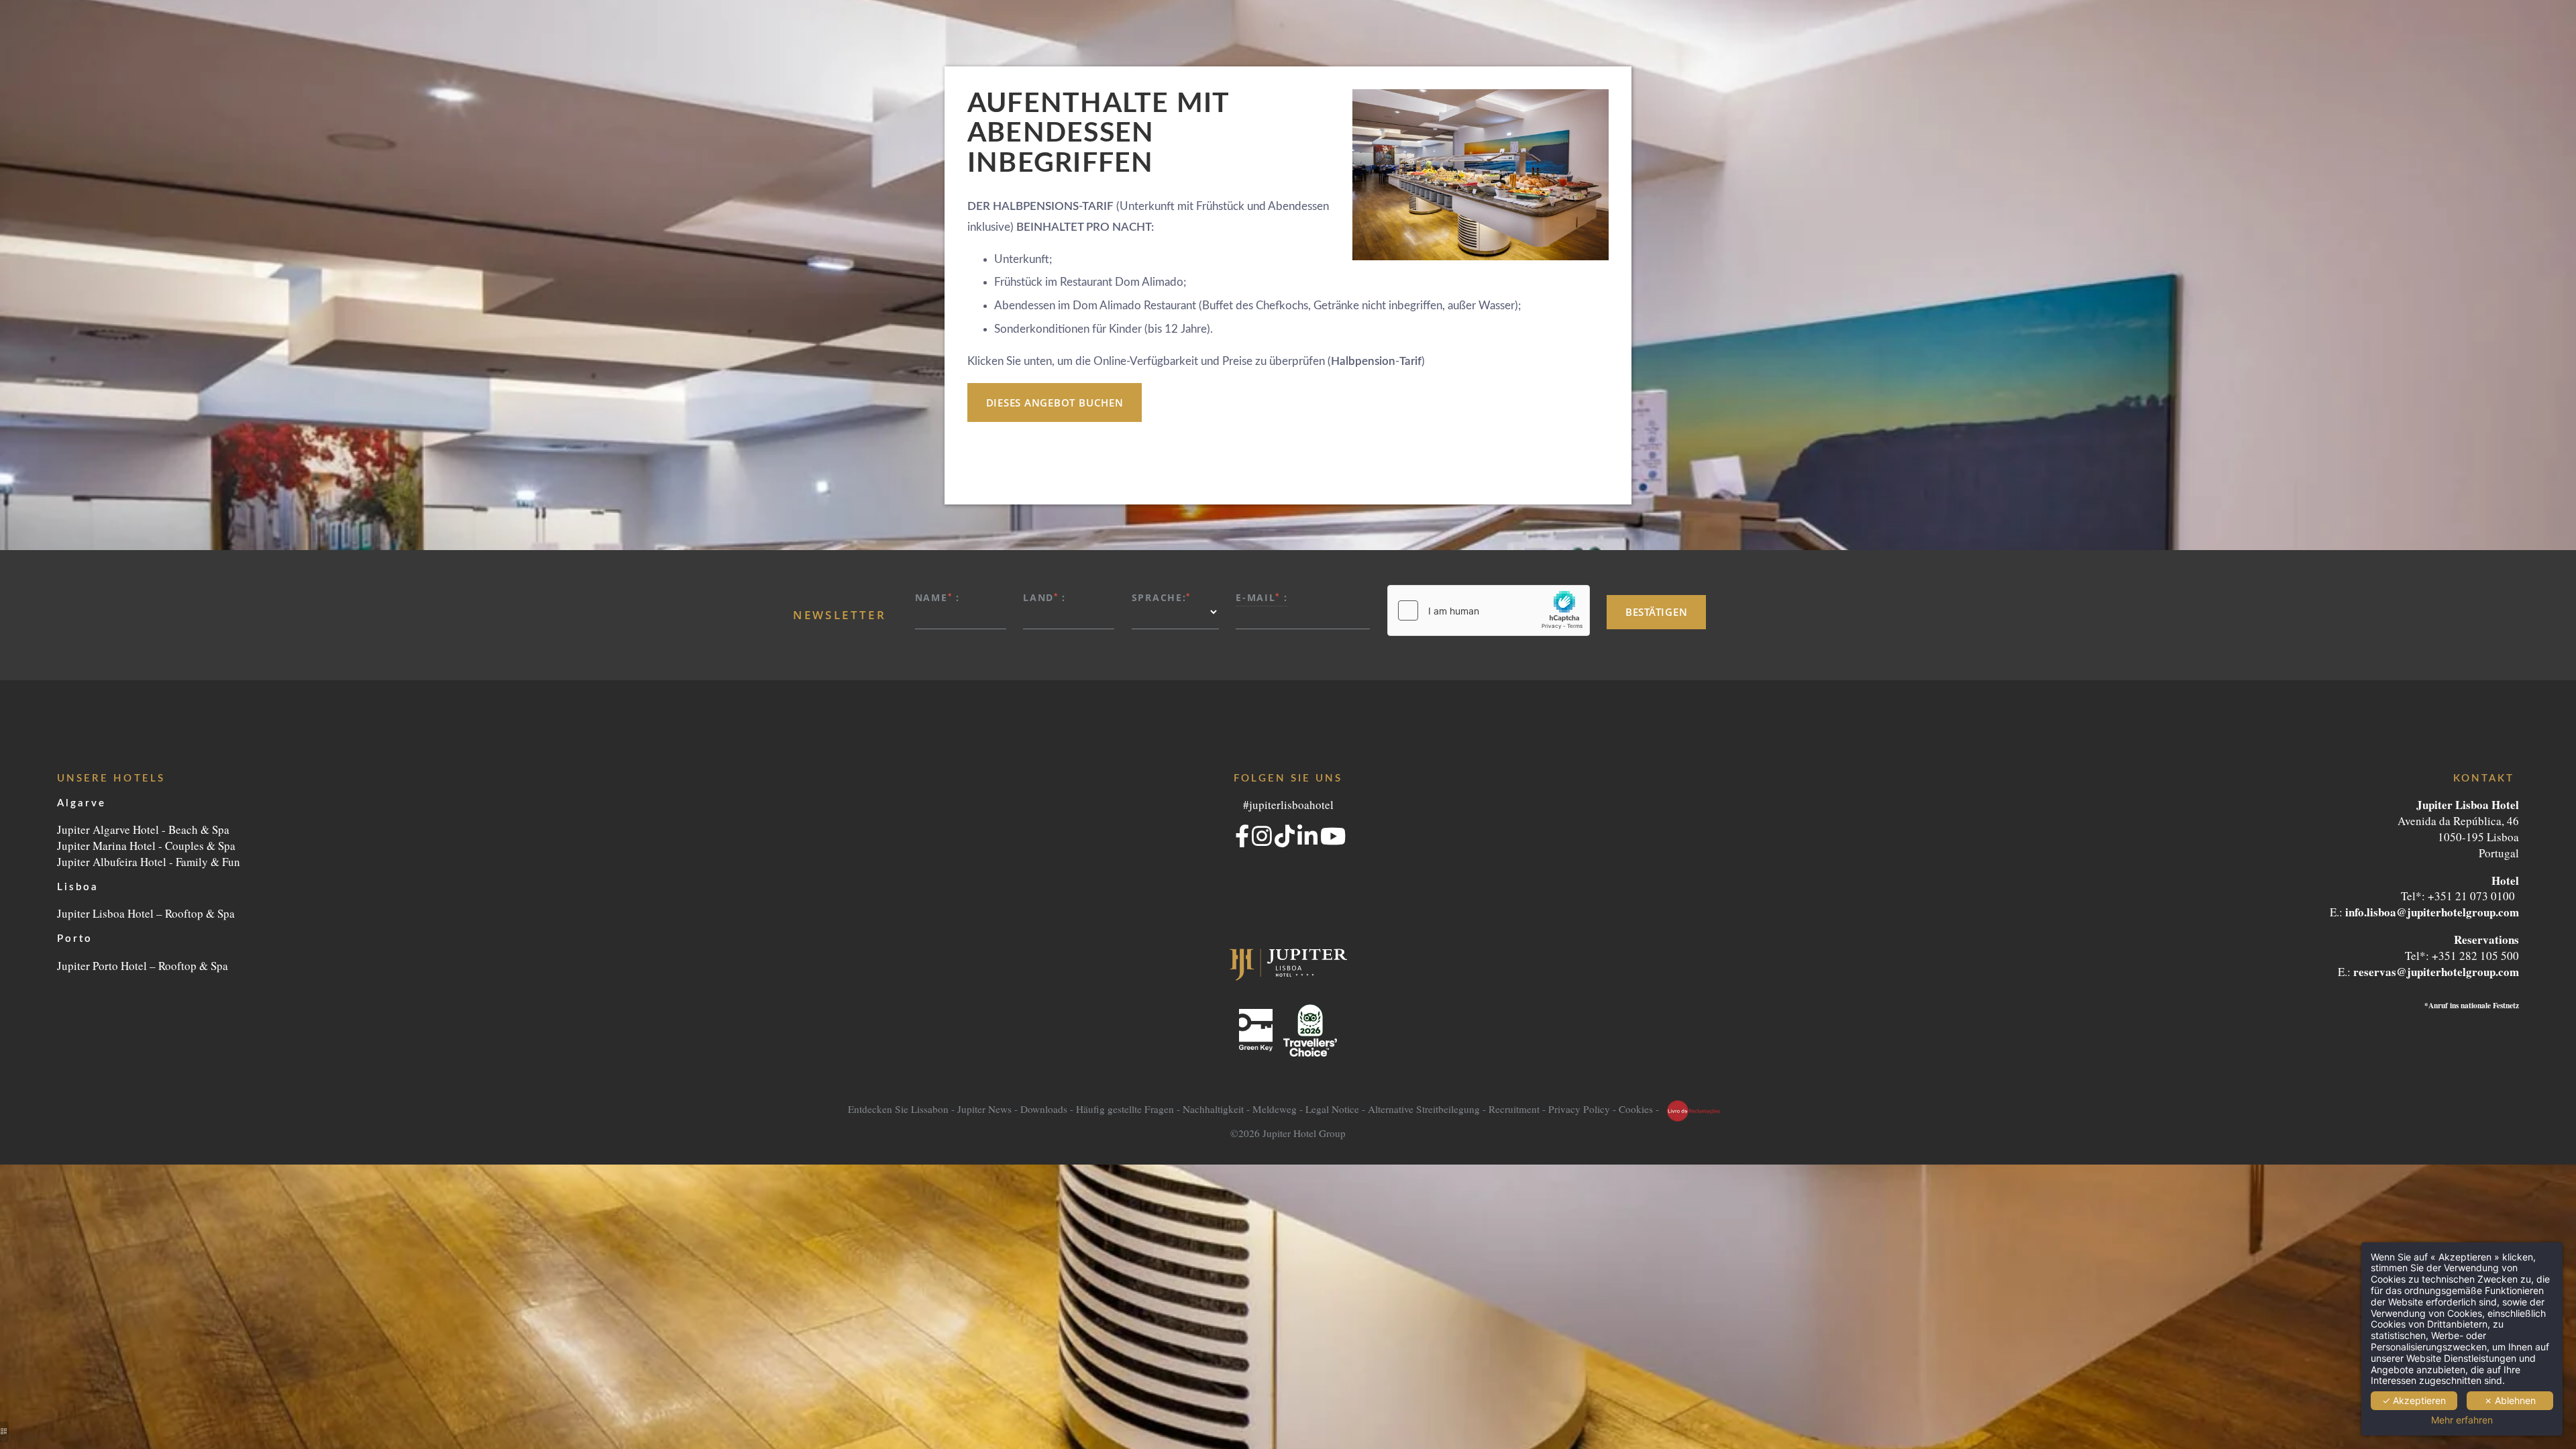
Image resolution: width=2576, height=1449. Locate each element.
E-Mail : (1262, 597)
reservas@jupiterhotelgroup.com (2436, 972)
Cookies (1636, 1110)
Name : (937, 597)
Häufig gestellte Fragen (1125, 1110)
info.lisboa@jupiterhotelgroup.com (2432, 912)
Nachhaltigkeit (1213, 1110)
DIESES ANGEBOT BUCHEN (1055, 402)
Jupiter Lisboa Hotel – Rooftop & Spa (146, 913)
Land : (1044, 597)
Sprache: (1161, 597)
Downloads (1044, 1110)
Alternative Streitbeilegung (1424, 1110)
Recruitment (1514, 1110)
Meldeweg (1275, 1110)
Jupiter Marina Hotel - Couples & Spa (146, 846)
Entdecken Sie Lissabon (898, 1110)
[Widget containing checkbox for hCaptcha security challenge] (1489, 610)
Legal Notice (1332, 1110)
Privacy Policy (1579, 1110)
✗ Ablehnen (2510, 1400)
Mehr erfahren (2462, 1420)
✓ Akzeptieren (2414, 1400)
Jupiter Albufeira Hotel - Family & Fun (149, 862)
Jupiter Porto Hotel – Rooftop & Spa (143, 966)
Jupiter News (984, 1110)
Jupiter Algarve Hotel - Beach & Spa (143, 829)
